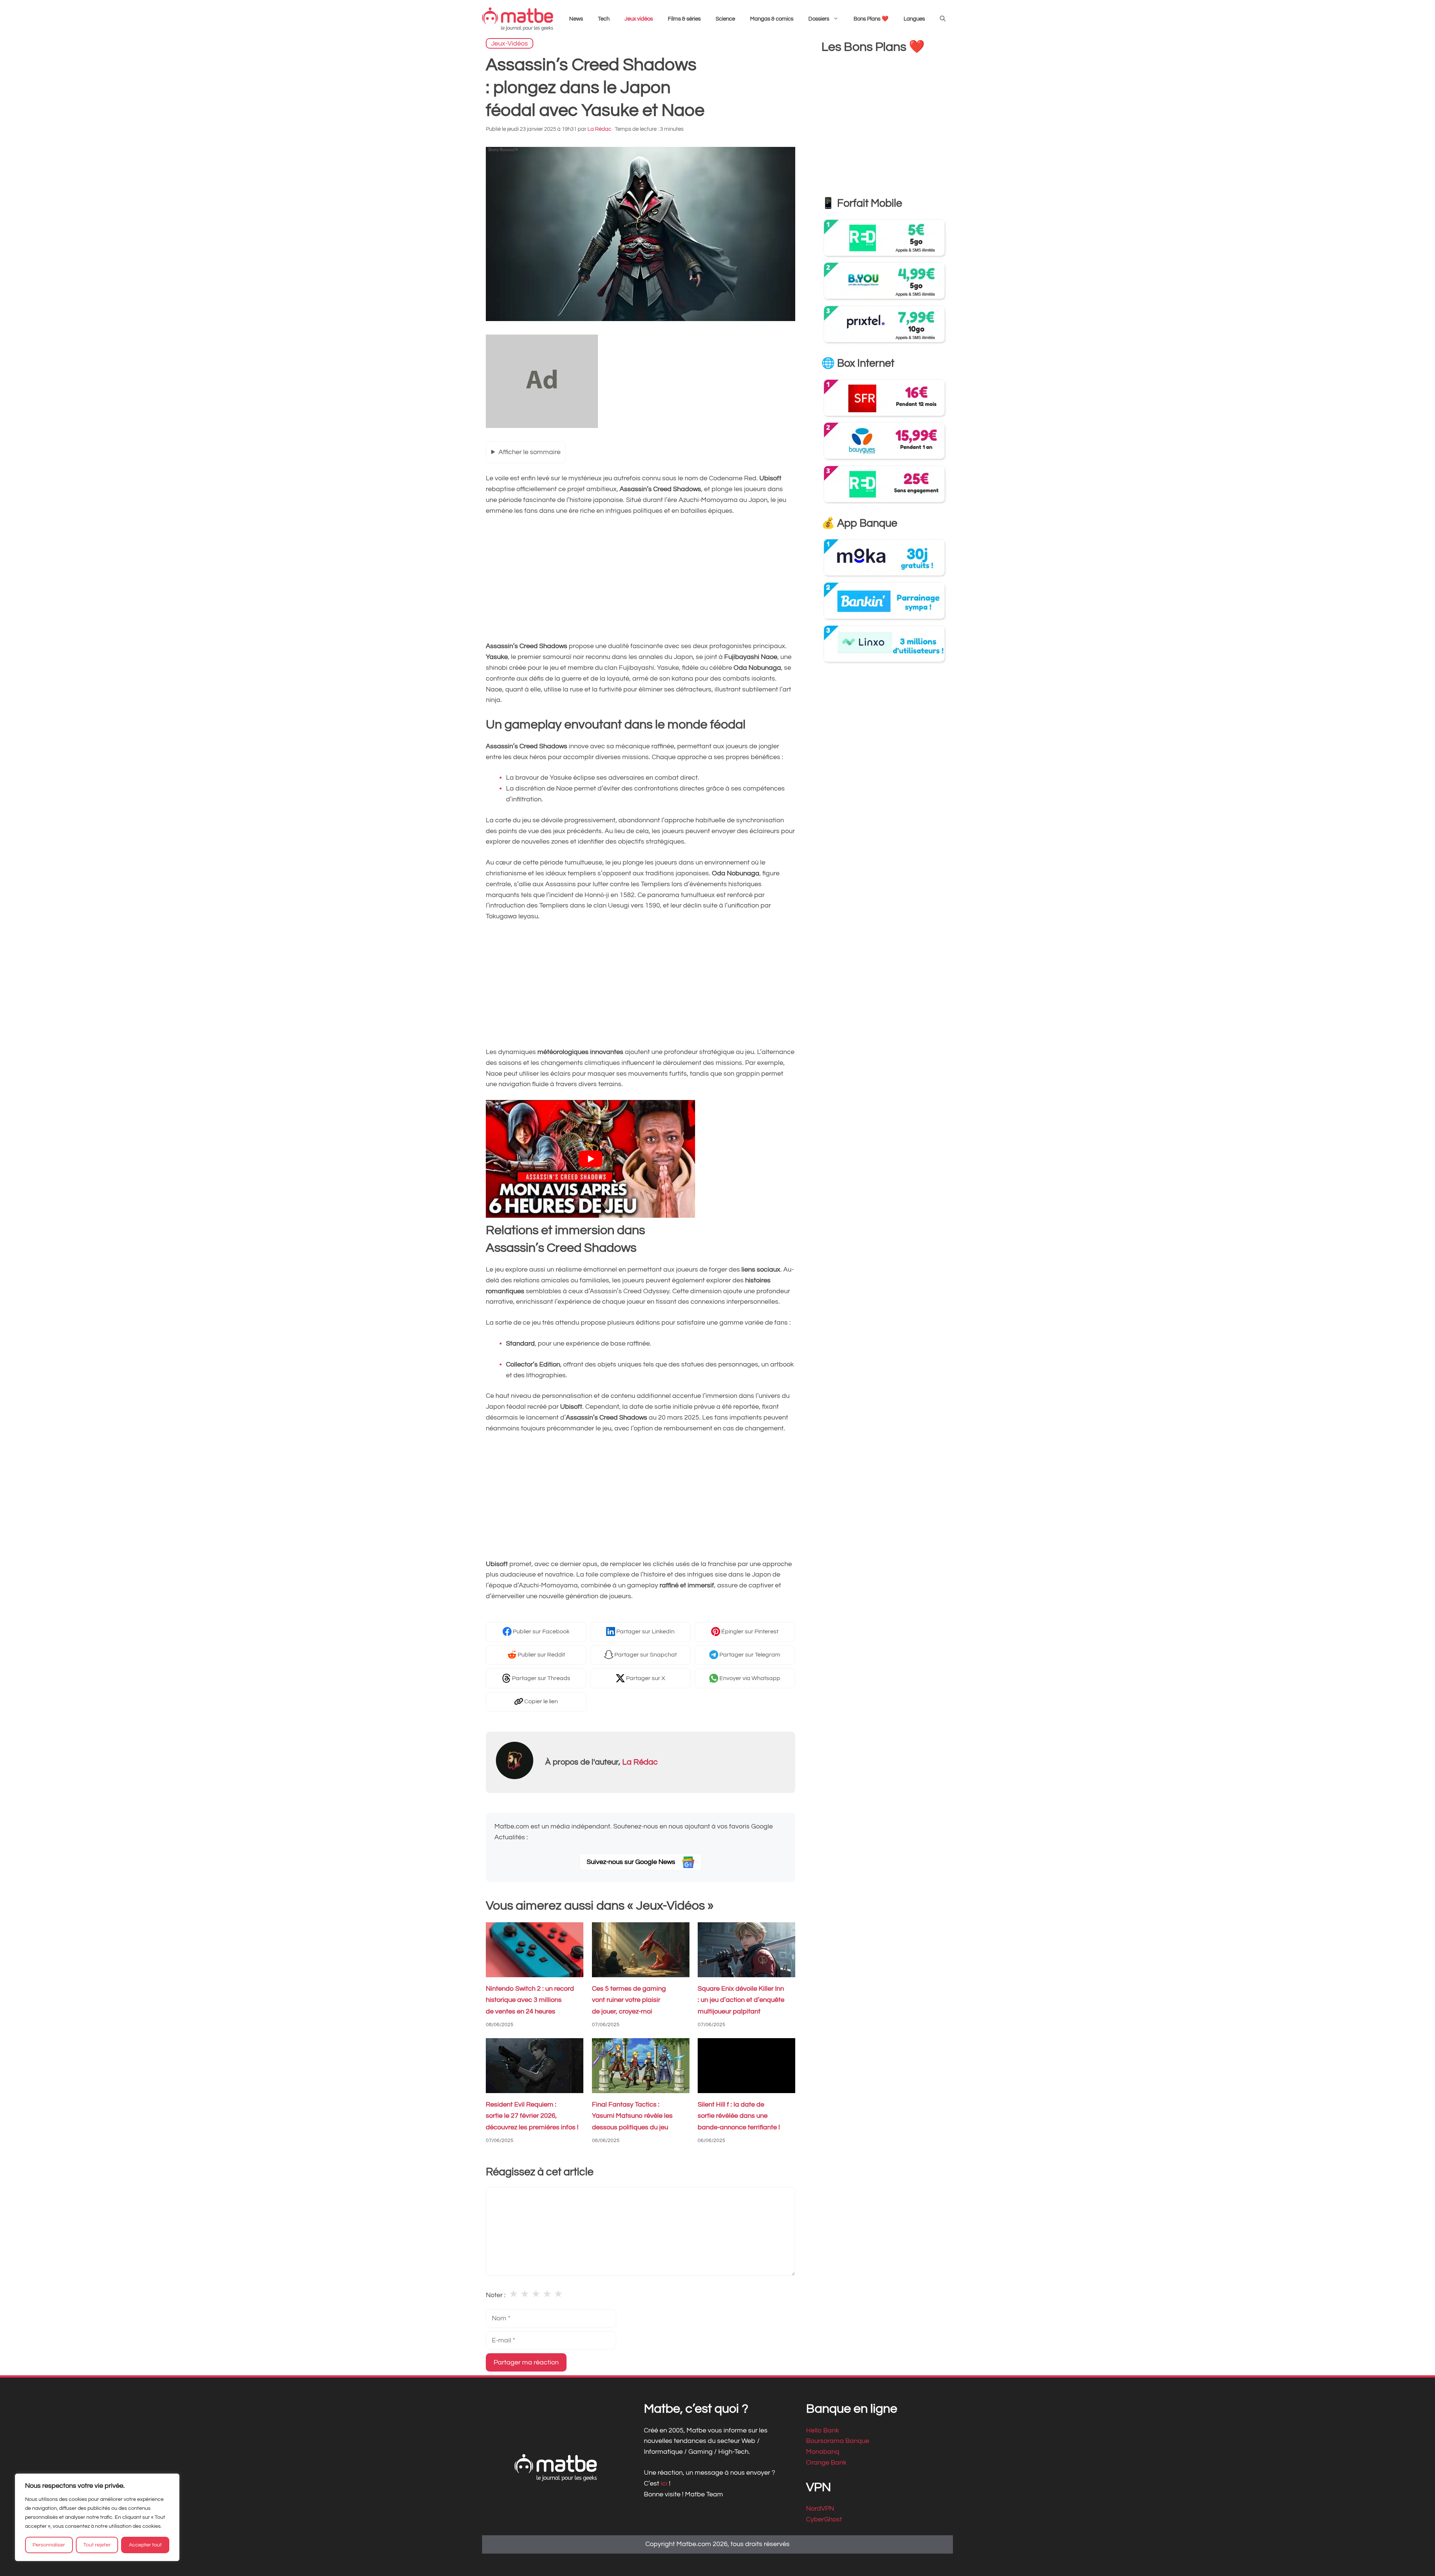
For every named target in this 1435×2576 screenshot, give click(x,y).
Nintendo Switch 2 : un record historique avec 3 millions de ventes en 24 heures (530, 2000)
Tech (604, 19)
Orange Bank (826, 2463)
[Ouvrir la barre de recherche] (943, 19)
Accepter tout (145, 2545)
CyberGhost (824, 2519)
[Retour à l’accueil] (518, 19)
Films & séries (684, 19)
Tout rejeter (97, 2545)
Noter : (496, 2295)
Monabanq (823, 2452)
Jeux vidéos (639, 19)
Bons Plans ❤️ (871, 19)
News (576, 19)
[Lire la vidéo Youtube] (590, 1159)
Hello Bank (823, 2430)
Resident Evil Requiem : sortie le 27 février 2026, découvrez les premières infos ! (532, 2116)
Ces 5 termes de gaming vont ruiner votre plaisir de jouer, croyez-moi (629, 2000)
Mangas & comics (772, 19)
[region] (97, 2517)
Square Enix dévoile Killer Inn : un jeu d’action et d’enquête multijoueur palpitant (741, 2000)
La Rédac (640, 1762)
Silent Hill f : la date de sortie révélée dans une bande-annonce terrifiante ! (739, 2116)
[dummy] (542, 426)
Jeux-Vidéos (510, 43)
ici (665, 2483)
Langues (914, 19)
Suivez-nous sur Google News (632, 1862)
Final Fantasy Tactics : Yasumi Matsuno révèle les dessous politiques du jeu (632, 2116)
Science (725, 19)
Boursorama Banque (838, 2441)
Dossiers (819, 19)
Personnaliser (49, 2545)
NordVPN (820, 2509)
